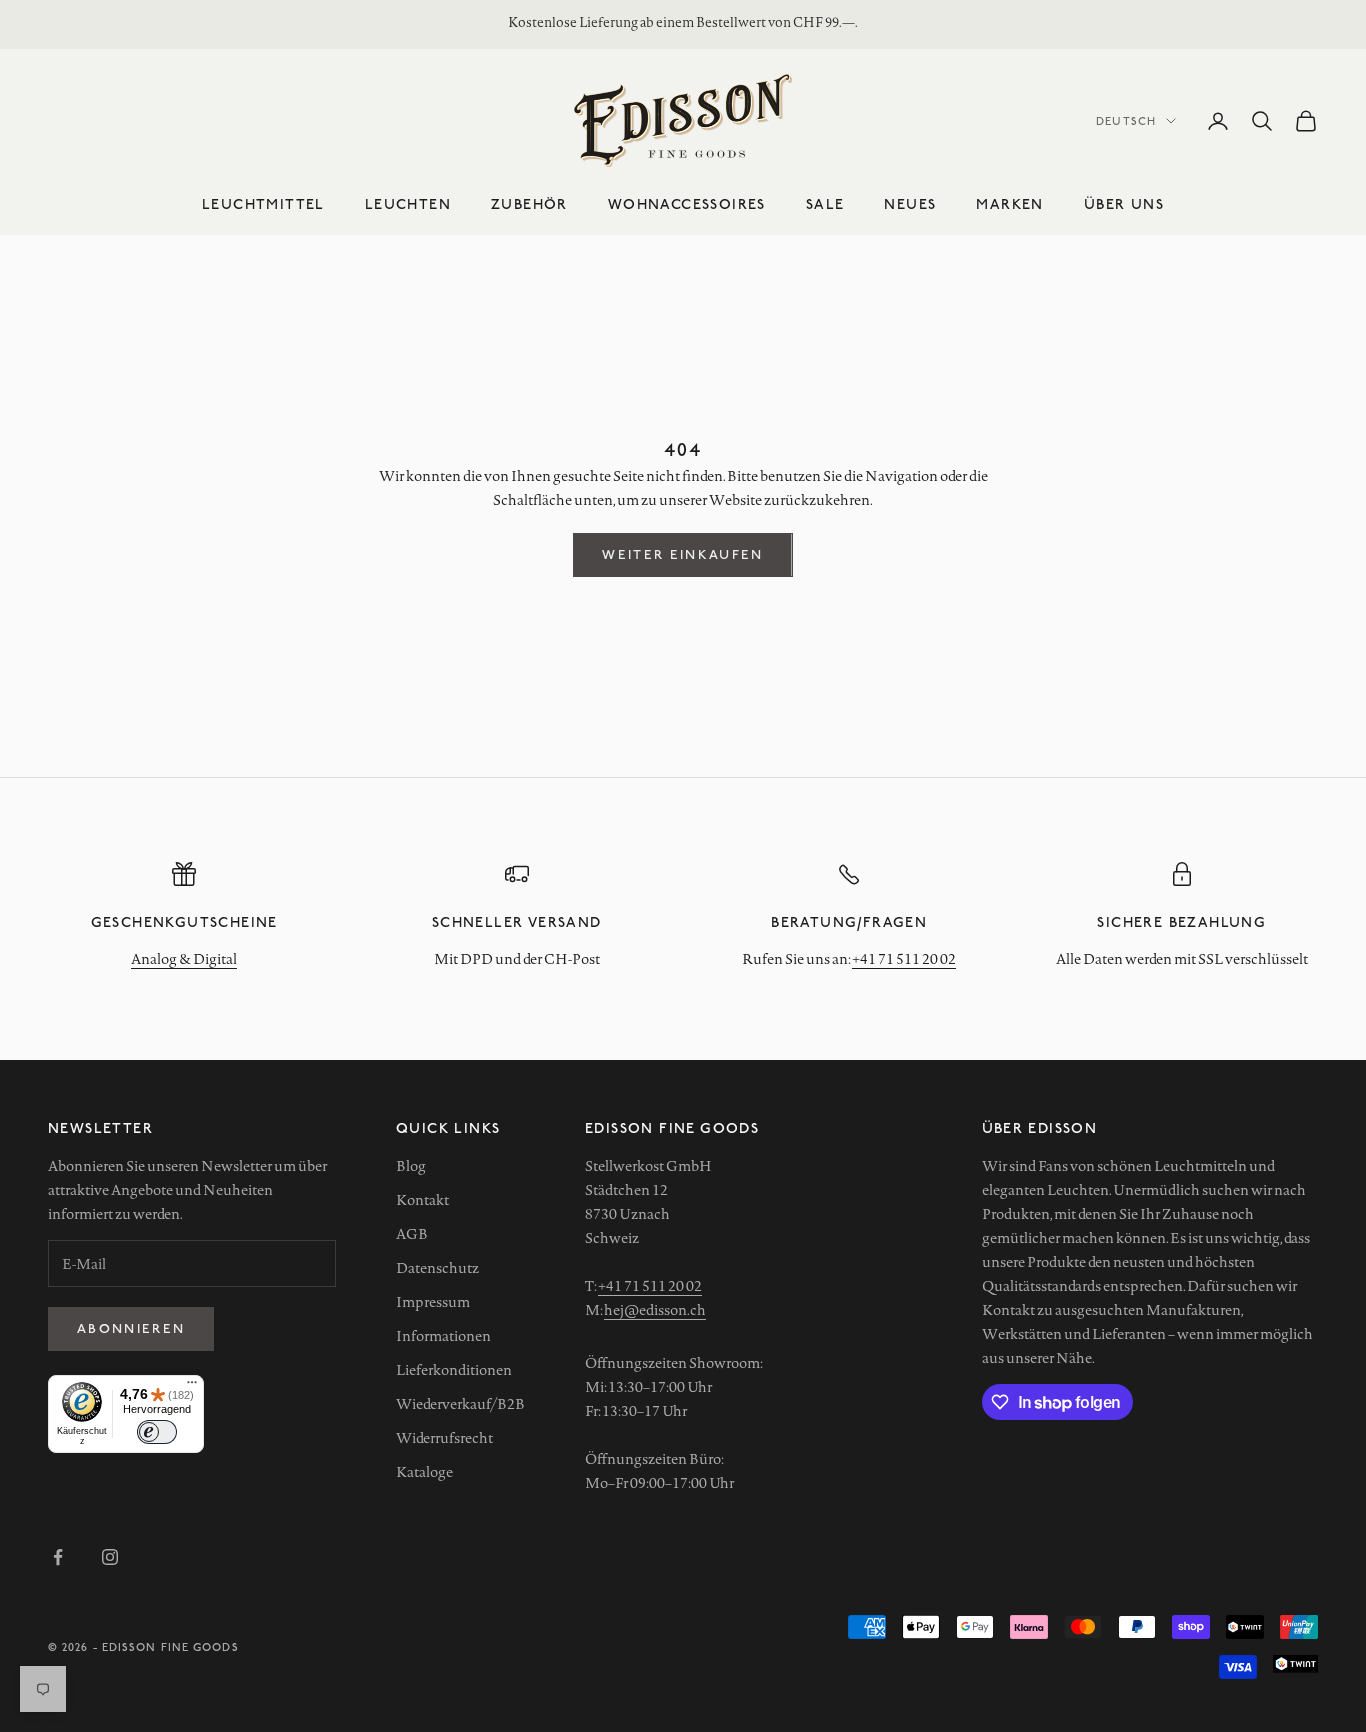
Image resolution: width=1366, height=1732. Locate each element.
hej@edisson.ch (655, 1310)
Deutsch (1126, 120)
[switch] (157, 1432)
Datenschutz (437, 1268)
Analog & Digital (184, 959)
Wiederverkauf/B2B (460, 1404)
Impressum (433, 1302)
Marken (1009, 203)
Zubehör (529, 203)
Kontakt (422, 1200)
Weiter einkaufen (682, 554)
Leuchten (408, 203)
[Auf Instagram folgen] (110, 1557)
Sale (825, 203)
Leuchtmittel (263, 203)
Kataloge (424, 1472)
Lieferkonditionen (454, 1370)
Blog (411, 1166)
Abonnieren (131, 1328)
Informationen (443, 1336)
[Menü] (192, 1387)
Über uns (1124, 203)
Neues (910, 203)
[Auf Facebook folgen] (58, 1557)
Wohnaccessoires (687, 203)
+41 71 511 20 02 (904, 959)
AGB (412, 1234)
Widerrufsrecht (444, 1438)
